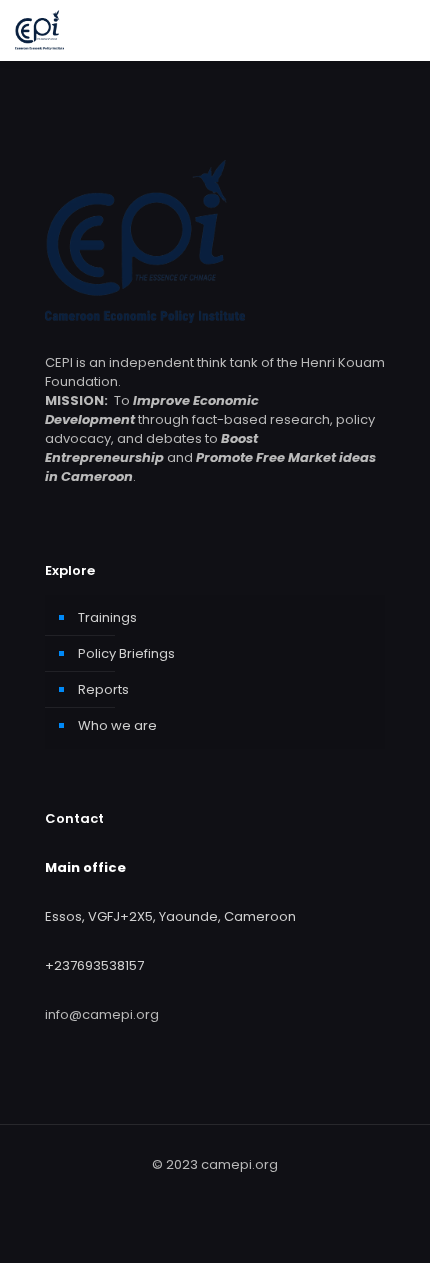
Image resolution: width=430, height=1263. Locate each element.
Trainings (107, 617)
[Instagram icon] (246, 1192)
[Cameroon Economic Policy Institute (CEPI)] (39, 30)
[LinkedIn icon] (225, 1192)
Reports (103, 689)
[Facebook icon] (204, 1192)
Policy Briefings (126, 653)
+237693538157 (94, 965)
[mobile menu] (403, 30)
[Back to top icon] (403, 1233)
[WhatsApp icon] (183, 1192)
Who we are (117, 725)
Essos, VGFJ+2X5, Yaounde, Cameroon (170, 916)
